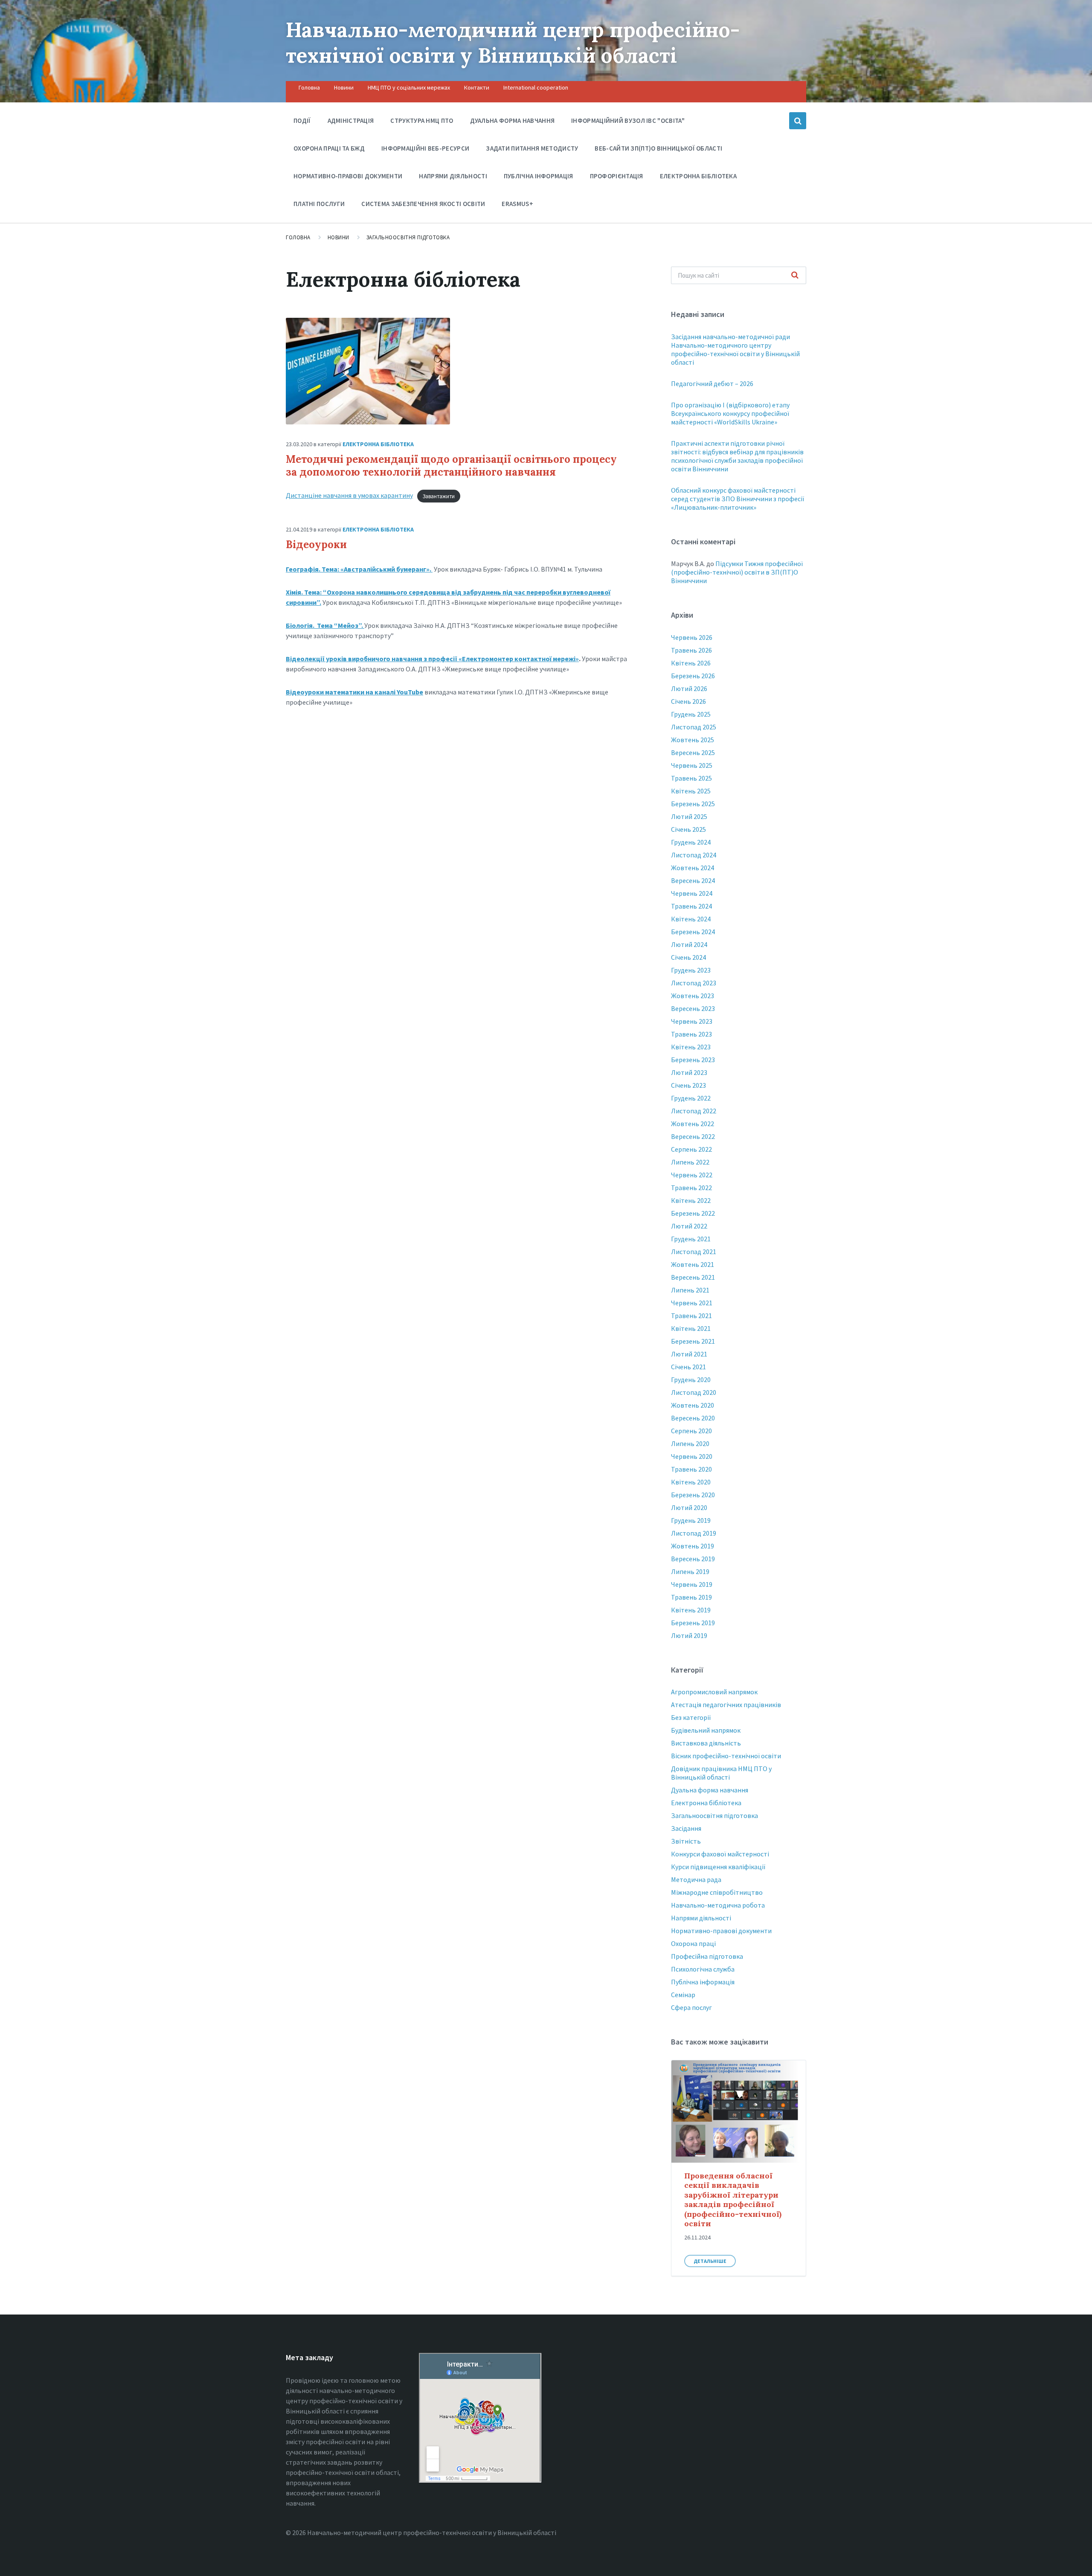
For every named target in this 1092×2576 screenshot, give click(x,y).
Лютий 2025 (689, 816)
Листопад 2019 (694, 1533)
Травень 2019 (691, 1597)
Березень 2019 (693, 1623)
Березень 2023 (693, 1060)
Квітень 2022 (691, 1200)
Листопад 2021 (694, 1252)
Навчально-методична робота (718, 1905)
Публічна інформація (539, 176)
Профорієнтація (617, 176)
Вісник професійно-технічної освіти (726, 1756)
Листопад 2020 (694, 1392)
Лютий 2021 (689, 1354)
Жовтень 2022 (693, 1124)
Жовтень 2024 (693, 868)
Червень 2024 (692, 893)
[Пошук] (795, 276)
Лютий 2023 (689, 1072)
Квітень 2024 (691, 919)
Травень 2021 (691, 1316)
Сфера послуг (691, 2007)
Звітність (686, 1841)
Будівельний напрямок (706, 1730)
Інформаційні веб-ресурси (425, 148)
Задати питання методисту (532, 148)
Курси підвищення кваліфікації (718, 1867)
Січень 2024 (688, 957)
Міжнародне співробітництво (717, 1892)
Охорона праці (693, 1943)
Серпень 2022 (691, 1149)
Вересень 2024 (693, 880)
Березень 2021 (693, 1341)
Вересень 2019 (693, 1559)
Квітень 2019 (691, 1610)
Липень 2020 (690, 1443)
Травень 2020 (691, 1469)
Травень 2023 (691, 1034)
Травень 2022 (691, 1188)
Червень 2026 (692, 637)
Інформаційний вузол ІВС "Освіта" (628, 121)
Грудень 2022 (691, 1098)
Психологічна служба (703, 1969)
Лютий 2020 (689, 1507)
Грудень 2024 (691, 842)
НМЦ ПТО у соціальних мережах (409, 87)
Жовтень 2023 (693, 996)
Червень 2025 (692, 765)
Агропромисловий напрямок (714, 1692)
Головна (309, 87)
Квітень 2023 (691, 1047)
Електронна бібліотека (698, 176)
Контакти (477, 87)
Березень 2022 (693, 1213)
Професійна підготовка (707, 1956)
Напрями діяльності (453, 176)
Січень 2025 (688, 829)
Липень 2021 (690, 1290)
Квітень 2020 (691, 1482)
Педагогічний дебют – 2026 (712, 383)
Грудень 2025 (691, 714)
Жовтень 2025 (693, 740)
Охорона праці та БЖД (329, 148)
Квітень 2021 (691, 1328)
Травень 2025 (691, 778)
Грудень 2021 (691, 1239)
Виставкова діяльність (706, 1743)
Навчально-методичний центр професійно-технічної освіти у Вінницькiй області (513, 42)
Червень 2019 (692, 1584)
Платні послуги (319, 204)
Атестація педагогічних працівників (726, 1705)
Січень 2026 (688, 701)
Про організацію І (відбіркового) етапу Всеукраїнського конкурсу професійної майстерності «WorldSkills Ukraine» (730, 413)
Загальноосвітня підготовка (408, 237)
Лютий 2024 (689, 944)
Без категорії (691, 1717)
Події (302, 121)
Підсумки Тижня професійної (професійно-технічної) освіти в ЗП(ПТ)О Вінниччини (737, 572)
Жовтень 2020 (693, 1405)
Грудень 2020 (691, 1379)
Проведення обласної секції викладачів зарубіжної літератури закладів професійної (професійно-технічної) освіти (733, 2200)
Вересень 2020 (693, 1418)
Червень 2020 (692, 1456)
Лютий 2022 (689, 1226)
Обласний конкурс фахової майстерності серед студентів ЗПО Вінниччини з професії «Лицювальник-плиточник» (738, 499)
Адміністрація (351, 121)
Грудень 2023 (691, 970)
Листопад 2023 (694, 983)
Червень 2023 (692, 1021)
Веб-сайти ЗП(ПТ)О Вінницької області (658, 148)
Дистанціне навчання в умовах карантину (349, 495)
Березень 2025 (693, 804)
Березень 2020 (693, 1495)
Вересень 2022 (693, 1136)
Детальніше (710, 2261)
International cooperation (536, 87)
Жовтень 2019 (693, 1546)
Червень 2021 (692, 1303)
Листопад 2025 (694, 727)
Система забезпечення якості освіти (423, 204)
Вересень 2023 (693, 1008)
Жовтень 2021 (693, 1264)
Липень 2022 (690, 1162)
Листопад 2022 (694, 1111)
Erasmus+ (517, 204)
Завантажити (439, 496)
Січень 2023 (688, 1085)
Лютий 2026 (689, 688)
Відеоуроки (316, 545)
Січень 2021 (688, 1367)
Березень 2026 (693, 676)
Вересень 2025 (693, 752)
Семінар (683, 1995)
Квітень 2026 (691, 663)
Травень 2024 (691, 906)
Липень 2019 (690, 1571)
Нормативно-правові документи (348, 176)
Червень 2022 (692, 1175)
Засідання (686, 1828)
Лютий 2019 (689, 1635)
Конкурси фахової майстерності (720, 1854)
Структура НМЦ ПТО (422, 121)
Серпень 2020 (691, 1431)
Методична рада (696, 1879)
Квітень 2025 (691, 791)
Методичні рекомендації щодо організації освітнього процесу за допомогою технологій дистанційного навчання (451, 466)
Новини (344, 87)
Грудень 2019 (691, 1520)
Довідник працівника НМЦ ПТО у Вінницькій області (721, 1773)
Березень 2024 (693, 932)
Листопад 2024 (694, 855)
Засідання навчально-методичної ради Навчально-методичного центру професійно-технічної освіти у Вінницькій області (735, 349)
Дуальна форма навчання (513, 121)
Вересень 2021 (693, 1277)
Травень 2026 (691, 650)
